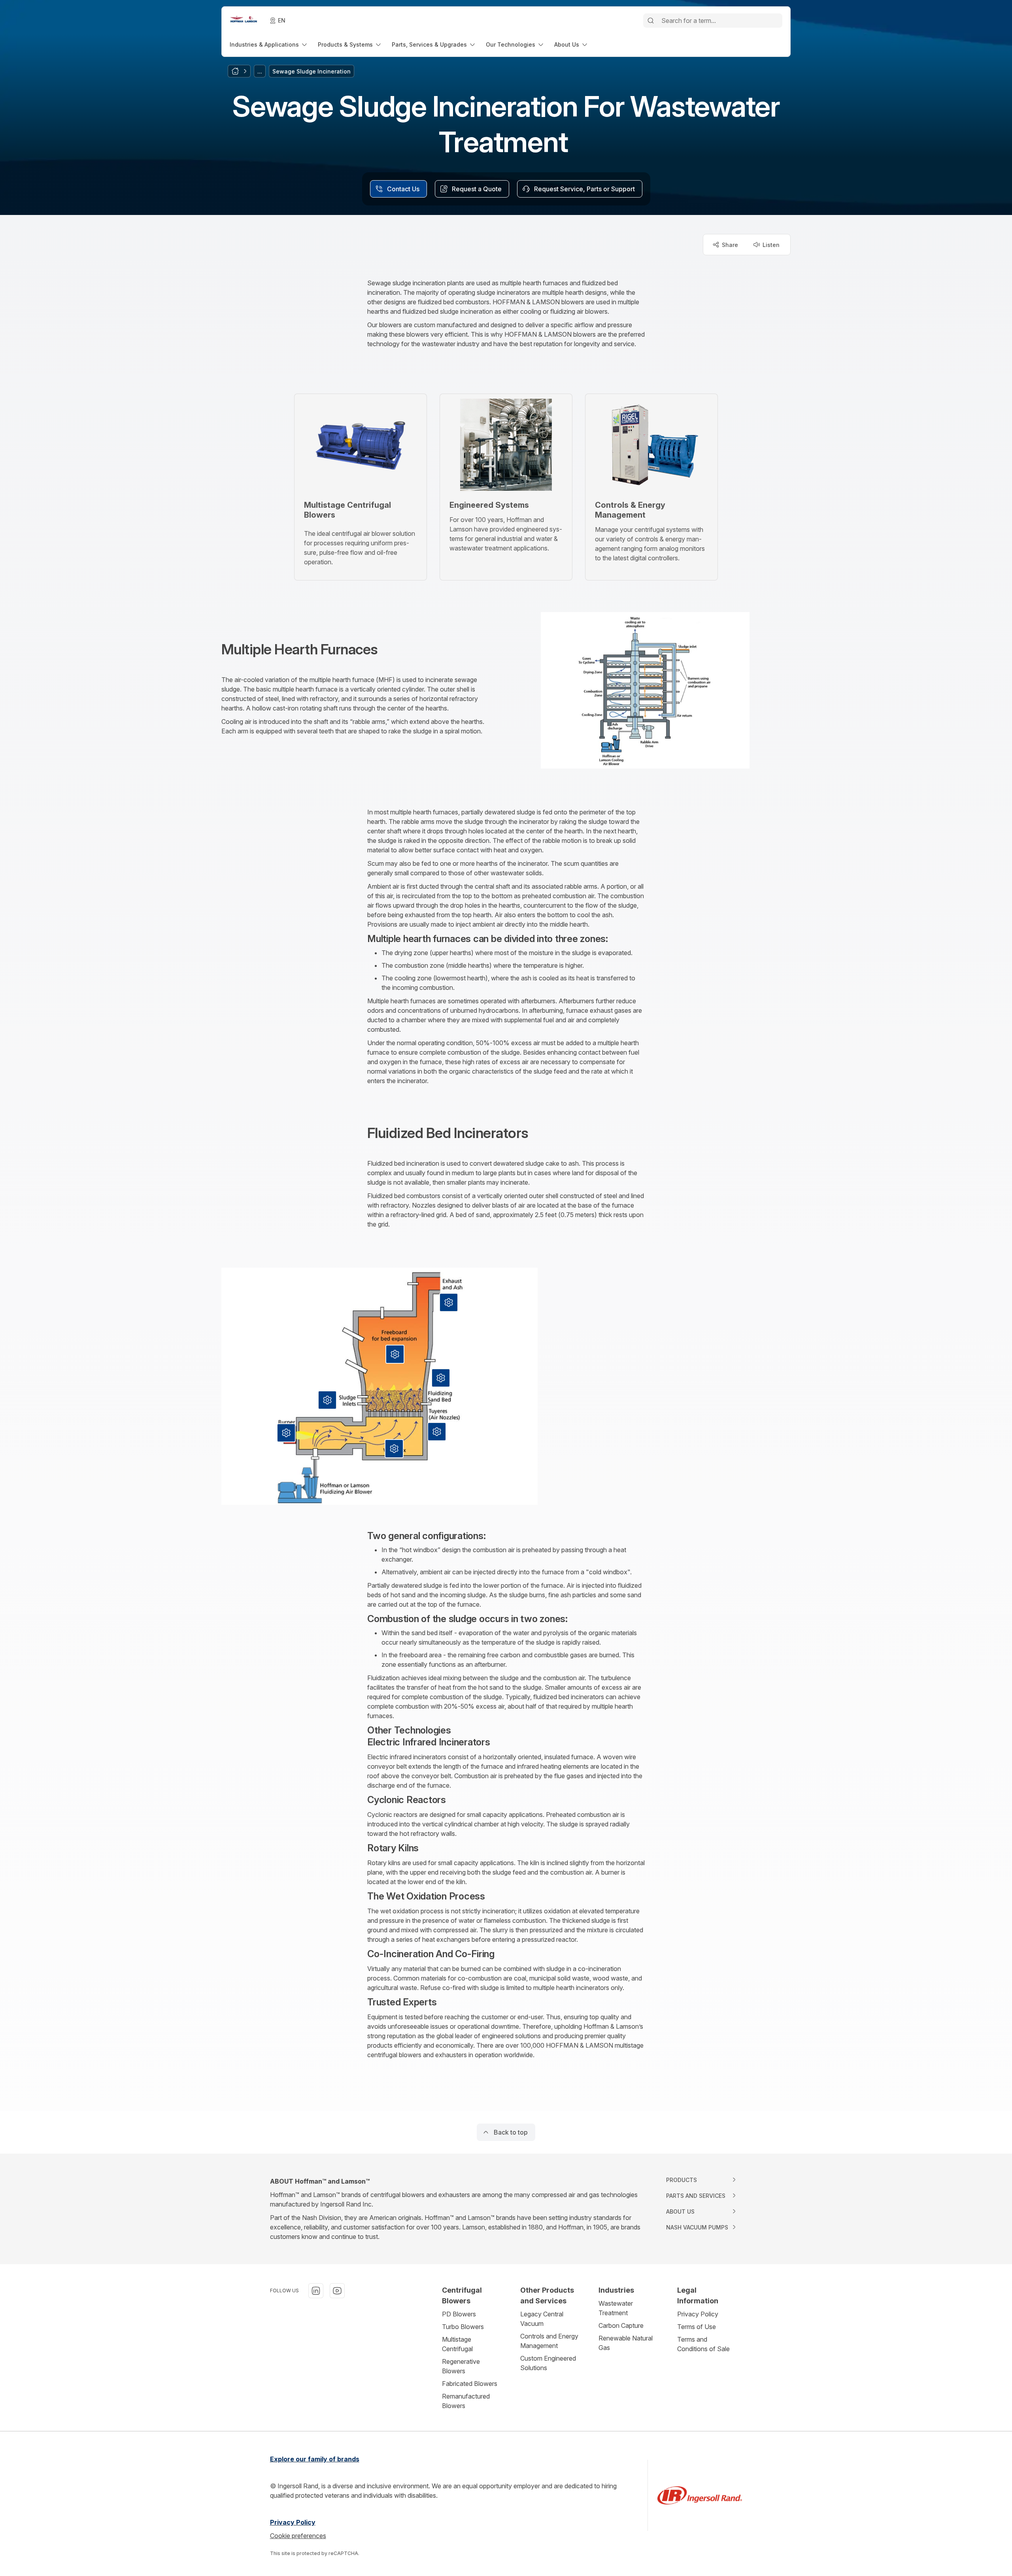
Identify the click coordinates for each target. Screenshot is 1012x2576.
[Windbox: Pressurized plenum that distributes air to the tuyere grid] (394, 1449)
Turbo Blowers (463, 2327)
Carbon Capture (621, 2325)
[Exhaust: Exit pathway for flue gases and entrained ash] (449, 1302)
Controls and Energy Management (549, 2341)
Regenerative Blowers (461, 2366)
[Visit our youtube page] (337, 2291)
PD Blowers (459, 2314)
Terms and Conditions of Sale (703, 2344)
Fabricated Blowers (470, 2384)
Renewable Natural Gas (626, 2343)
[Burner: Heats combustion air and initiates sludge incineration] (286, 1433)
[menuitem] (269, 44)
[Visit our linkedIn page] (316, 2291)
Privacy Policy (698, 2314)
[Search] (651, 21)
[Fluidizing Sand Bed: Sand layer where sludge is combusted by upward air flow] (441, 1378)
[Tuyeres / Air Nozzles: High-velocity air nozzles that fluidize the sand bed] (437, 1432)
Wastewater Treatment (616, 2308)
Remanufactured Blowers (466, 2401)
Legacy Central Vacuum (542, 2319)
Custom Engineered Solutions (548, 2363)
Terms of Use (697, 2327)
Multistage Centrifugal (457, 2344)
